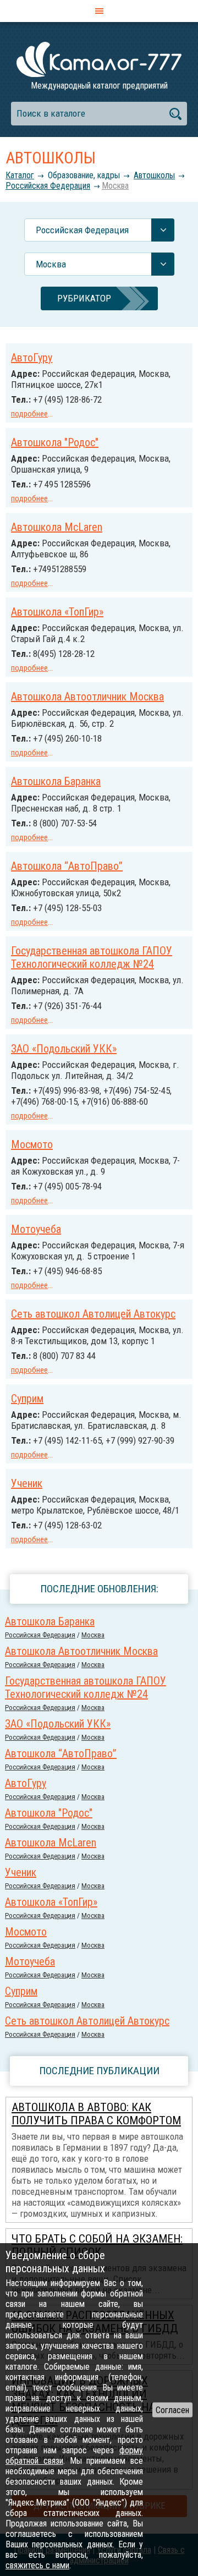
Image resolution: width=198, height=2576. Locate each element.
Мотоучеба (36, 1229)
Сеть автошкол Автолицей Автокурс (93, 1314)
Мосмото (32, 1144)
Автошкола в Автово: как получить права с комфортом (96, 2114)
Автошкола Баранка (56, 781)
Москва (115, 186)
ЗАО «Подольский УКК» (64, 1049)
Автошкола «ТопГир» (57, 612)
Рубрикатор (84, 298)
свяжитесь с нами (37, 2565)
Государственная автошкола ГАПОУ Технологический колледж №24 (92, 957)
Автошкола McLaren (57, 527)
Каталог (20, 175)
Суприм (27, 1399)
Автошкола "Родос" (55, 442)
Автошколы (154, 175)
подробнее (29, 414)
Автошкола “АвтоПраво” (67, 866)
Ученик (27, 1483)
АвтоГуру (32, 358)
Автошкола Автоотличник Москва (87, 697)
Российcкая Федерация (48, 186)
